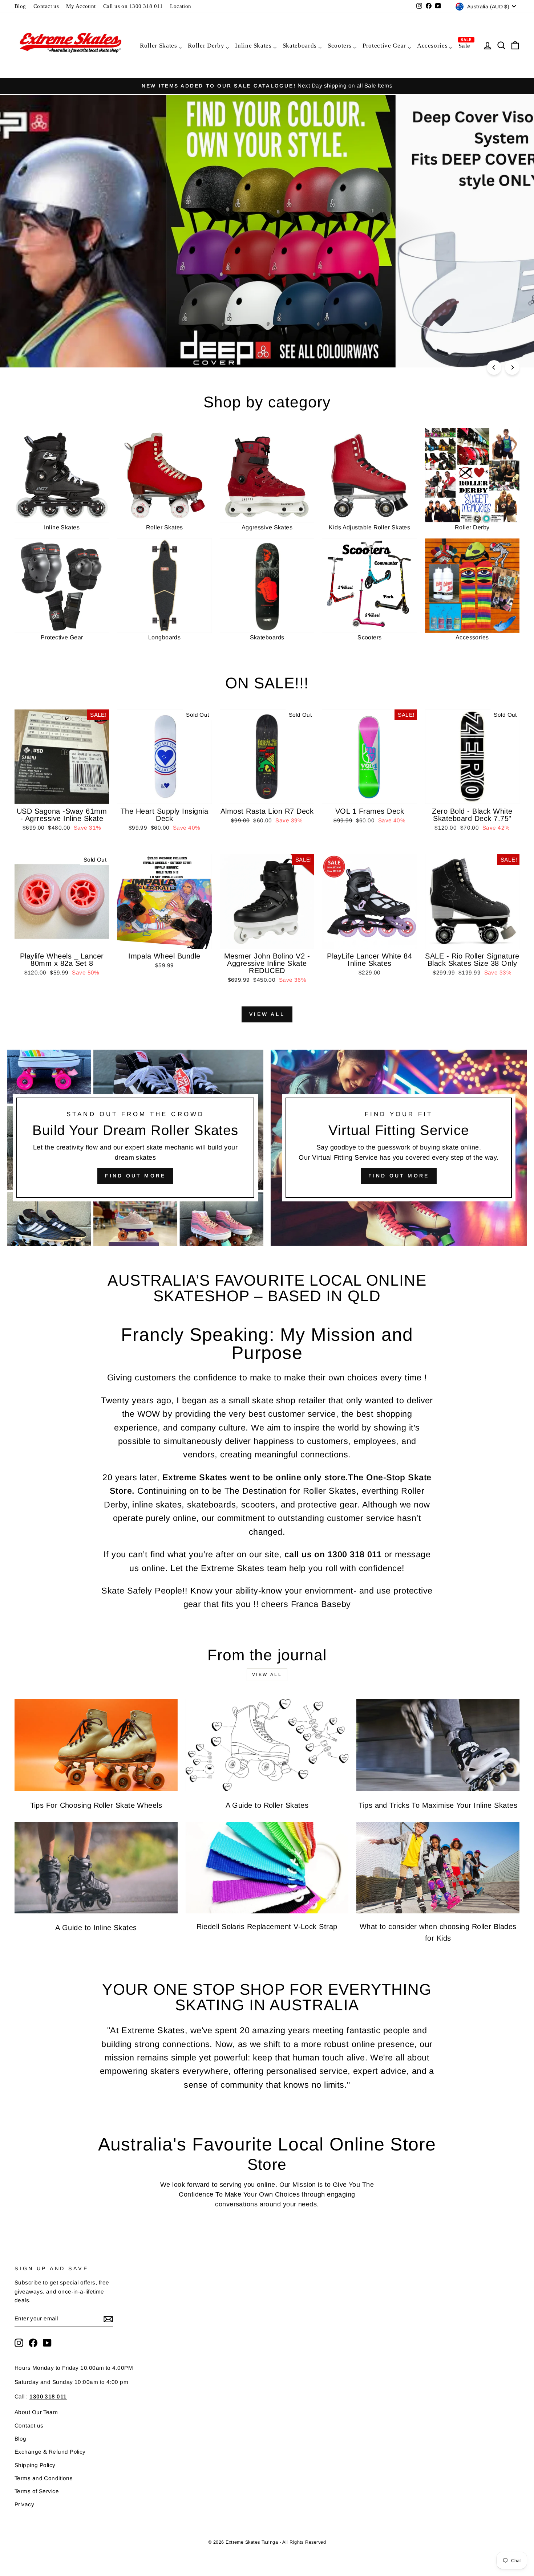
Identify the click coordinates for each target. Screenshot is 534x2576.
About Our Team (36, 2412)
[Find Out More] (135, 1148)
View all (267, 1014)
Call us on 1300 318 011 (133, 6)
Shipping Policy (35, 2465)
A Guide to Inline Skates (96, 1928)
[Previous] (494, 367)
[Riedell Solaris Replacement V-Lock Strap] (267, 1868)
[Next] (512, 367)
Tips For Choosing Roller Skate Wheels (96, 1805)
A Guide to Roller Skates (267, 1805)
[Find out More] (399, 1148)
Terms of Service (37, 2491)
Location (181, 6)
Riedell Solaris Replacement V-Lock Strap (267, 1926)
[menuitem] (161, 45)
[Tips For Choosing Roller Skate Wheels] (96, 1745)
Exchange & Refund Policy (50, 2452)
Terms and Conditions (44, 2478)
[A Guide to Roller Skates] (267, 1745)
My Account (81, 6)
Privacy (24, 2504)
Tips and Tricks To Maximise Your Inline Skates (438, 1805)
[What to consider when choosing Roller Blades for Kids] (438, 1868)
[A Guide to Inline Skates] (96, 1868)
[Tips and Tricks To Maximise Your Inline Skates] (438, 1745)
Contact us (46, 6)
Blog (20, 6)
